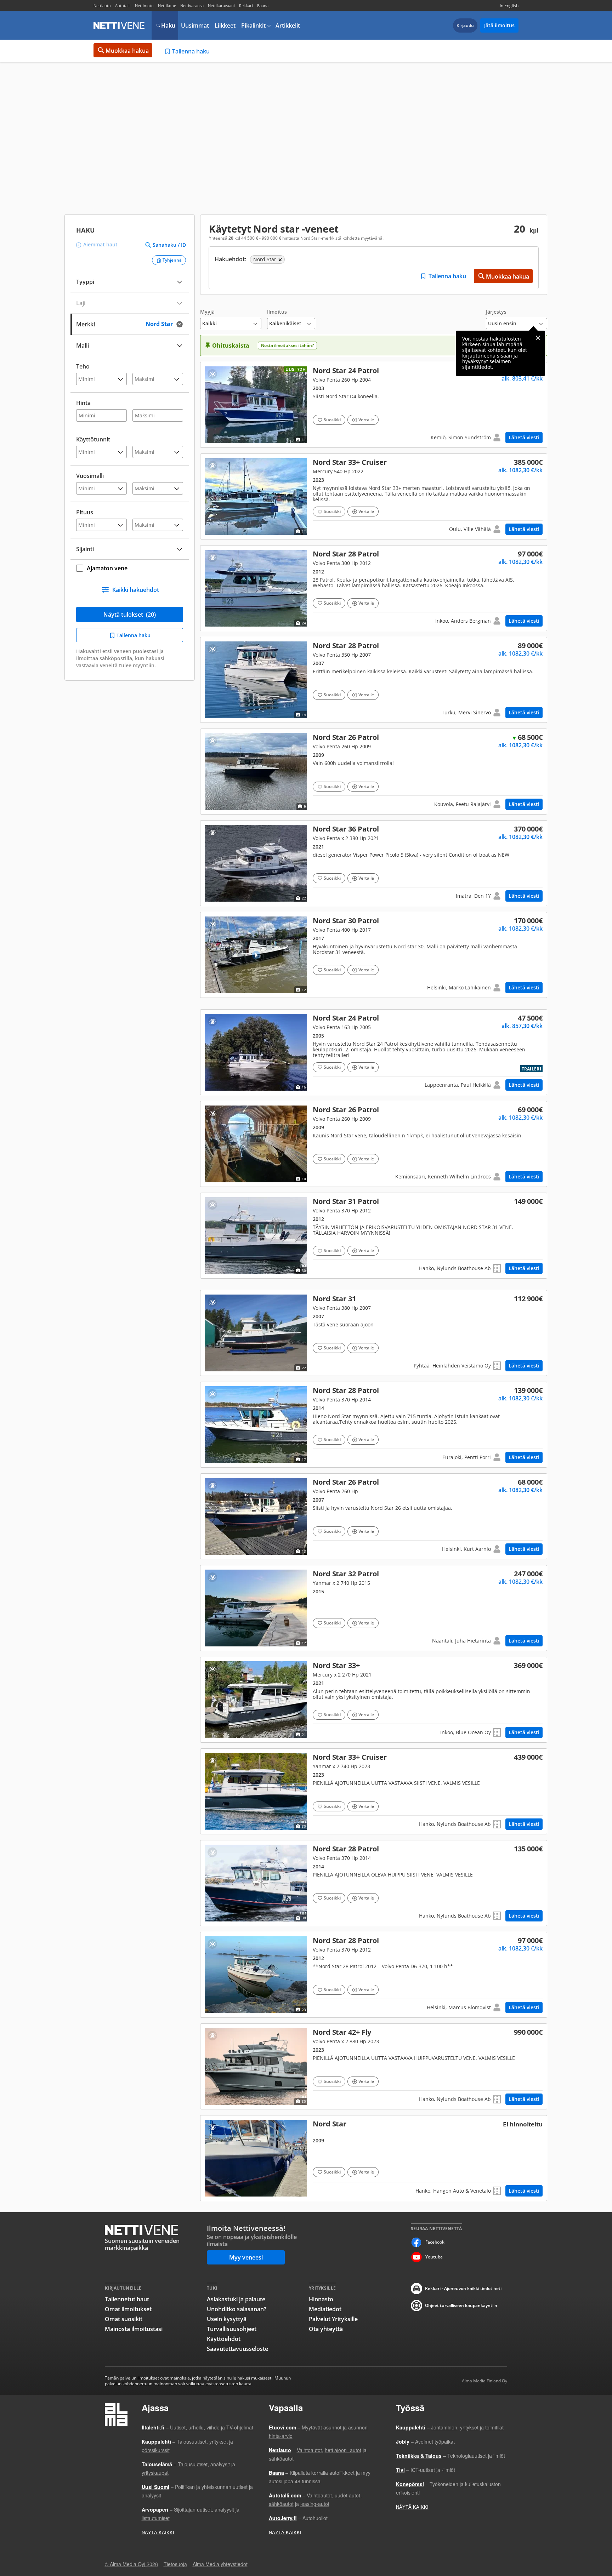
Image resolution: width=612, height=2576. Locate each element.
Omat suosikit (124, 2319)
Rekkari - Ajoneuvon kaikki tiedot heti (463, 2288)
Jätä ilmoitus (499, 25)
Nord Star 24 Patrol (374, 405)
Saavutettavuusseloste (237, 2349)
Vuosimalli (90, 476)
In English (509, 5)
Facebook (435, 2242)
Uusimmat (195, 25)
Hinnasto (321, 2299)
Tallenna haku (191, 51)
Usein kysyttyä (227, 2319)
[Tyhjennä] (182, 324)
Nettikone (167, 5)
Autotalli (123, 5)
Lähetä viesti (524, 437)
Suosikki (332, 420)
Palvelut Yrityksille (333, 2319)
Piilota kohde (212, 374)
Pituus (85, 512)
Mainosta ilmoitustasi (134, 2329)
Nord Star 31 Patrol (374, 1236)
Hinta (83, 403)
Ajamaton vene (107, 568)
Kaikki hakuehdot (136, 590)
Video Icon (256, 955)
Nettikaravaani (221, 5)
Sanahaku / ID (169, 245)
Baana (263, 5)
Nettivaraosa (192, 5)
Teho (83, 366)
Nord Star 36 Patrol (374, 863)
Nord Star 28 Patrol (374, 588)
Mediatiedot (325, 2309)
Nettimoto (144, 5)
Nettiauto (102, 5)
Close (538, 338)
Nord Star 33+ (374, 496)
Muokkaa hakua (127, 51)
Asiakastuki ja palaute (236, 2299)
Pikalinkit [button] (253, 25)
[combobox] (130, 323)
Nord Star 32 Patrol (374, 1608)
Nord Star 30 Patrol (374, 955)
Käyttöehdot (224, 2339)
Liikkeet (225, 25)
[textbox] (125, 323)
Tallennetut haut (127, 2299)
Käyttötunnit (93, 439)
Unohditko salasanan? (237, 2309)
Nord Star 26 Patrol (374, 772)
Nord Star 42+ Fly (374, 2066)
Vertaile (366, 420)
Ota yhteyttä (326, 2329)
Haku (168, 25)
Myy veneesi (246, 2257)
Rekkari (246, 5)
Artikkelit (288, 25)
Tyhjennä (172, 260)
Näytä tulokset (130, 615)
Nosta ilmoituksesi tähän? (287, 345)
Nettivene (119, 25)
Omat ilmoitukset (128, 2309)
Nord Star (374, 1333)
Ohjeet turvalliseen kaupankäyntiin (461, 2305)
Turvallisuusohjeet (232, 2329)
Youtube (434, 2257)
